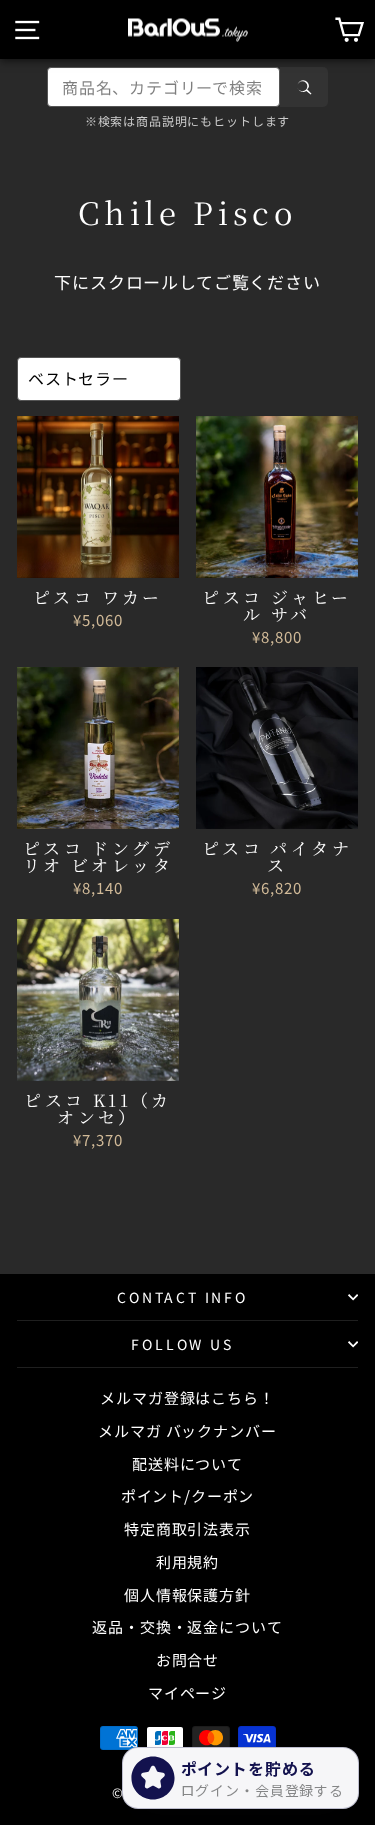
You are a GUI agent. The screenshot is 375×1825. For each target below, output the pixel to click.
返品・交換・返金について (187, 1626)
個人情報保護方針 (187, 1594)
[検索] (304, 87)
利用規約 (187, 1561)
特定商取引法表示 (187, 1528)
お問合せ (187, 1659)
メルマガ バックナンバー (187, 1430)
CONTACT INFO (182, 1297)
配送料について (187, 1463)
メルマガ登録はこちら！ (187, 1397)
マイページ (187, 1692)
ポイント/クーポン (188, 1495)
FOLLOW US (182, 1344)
